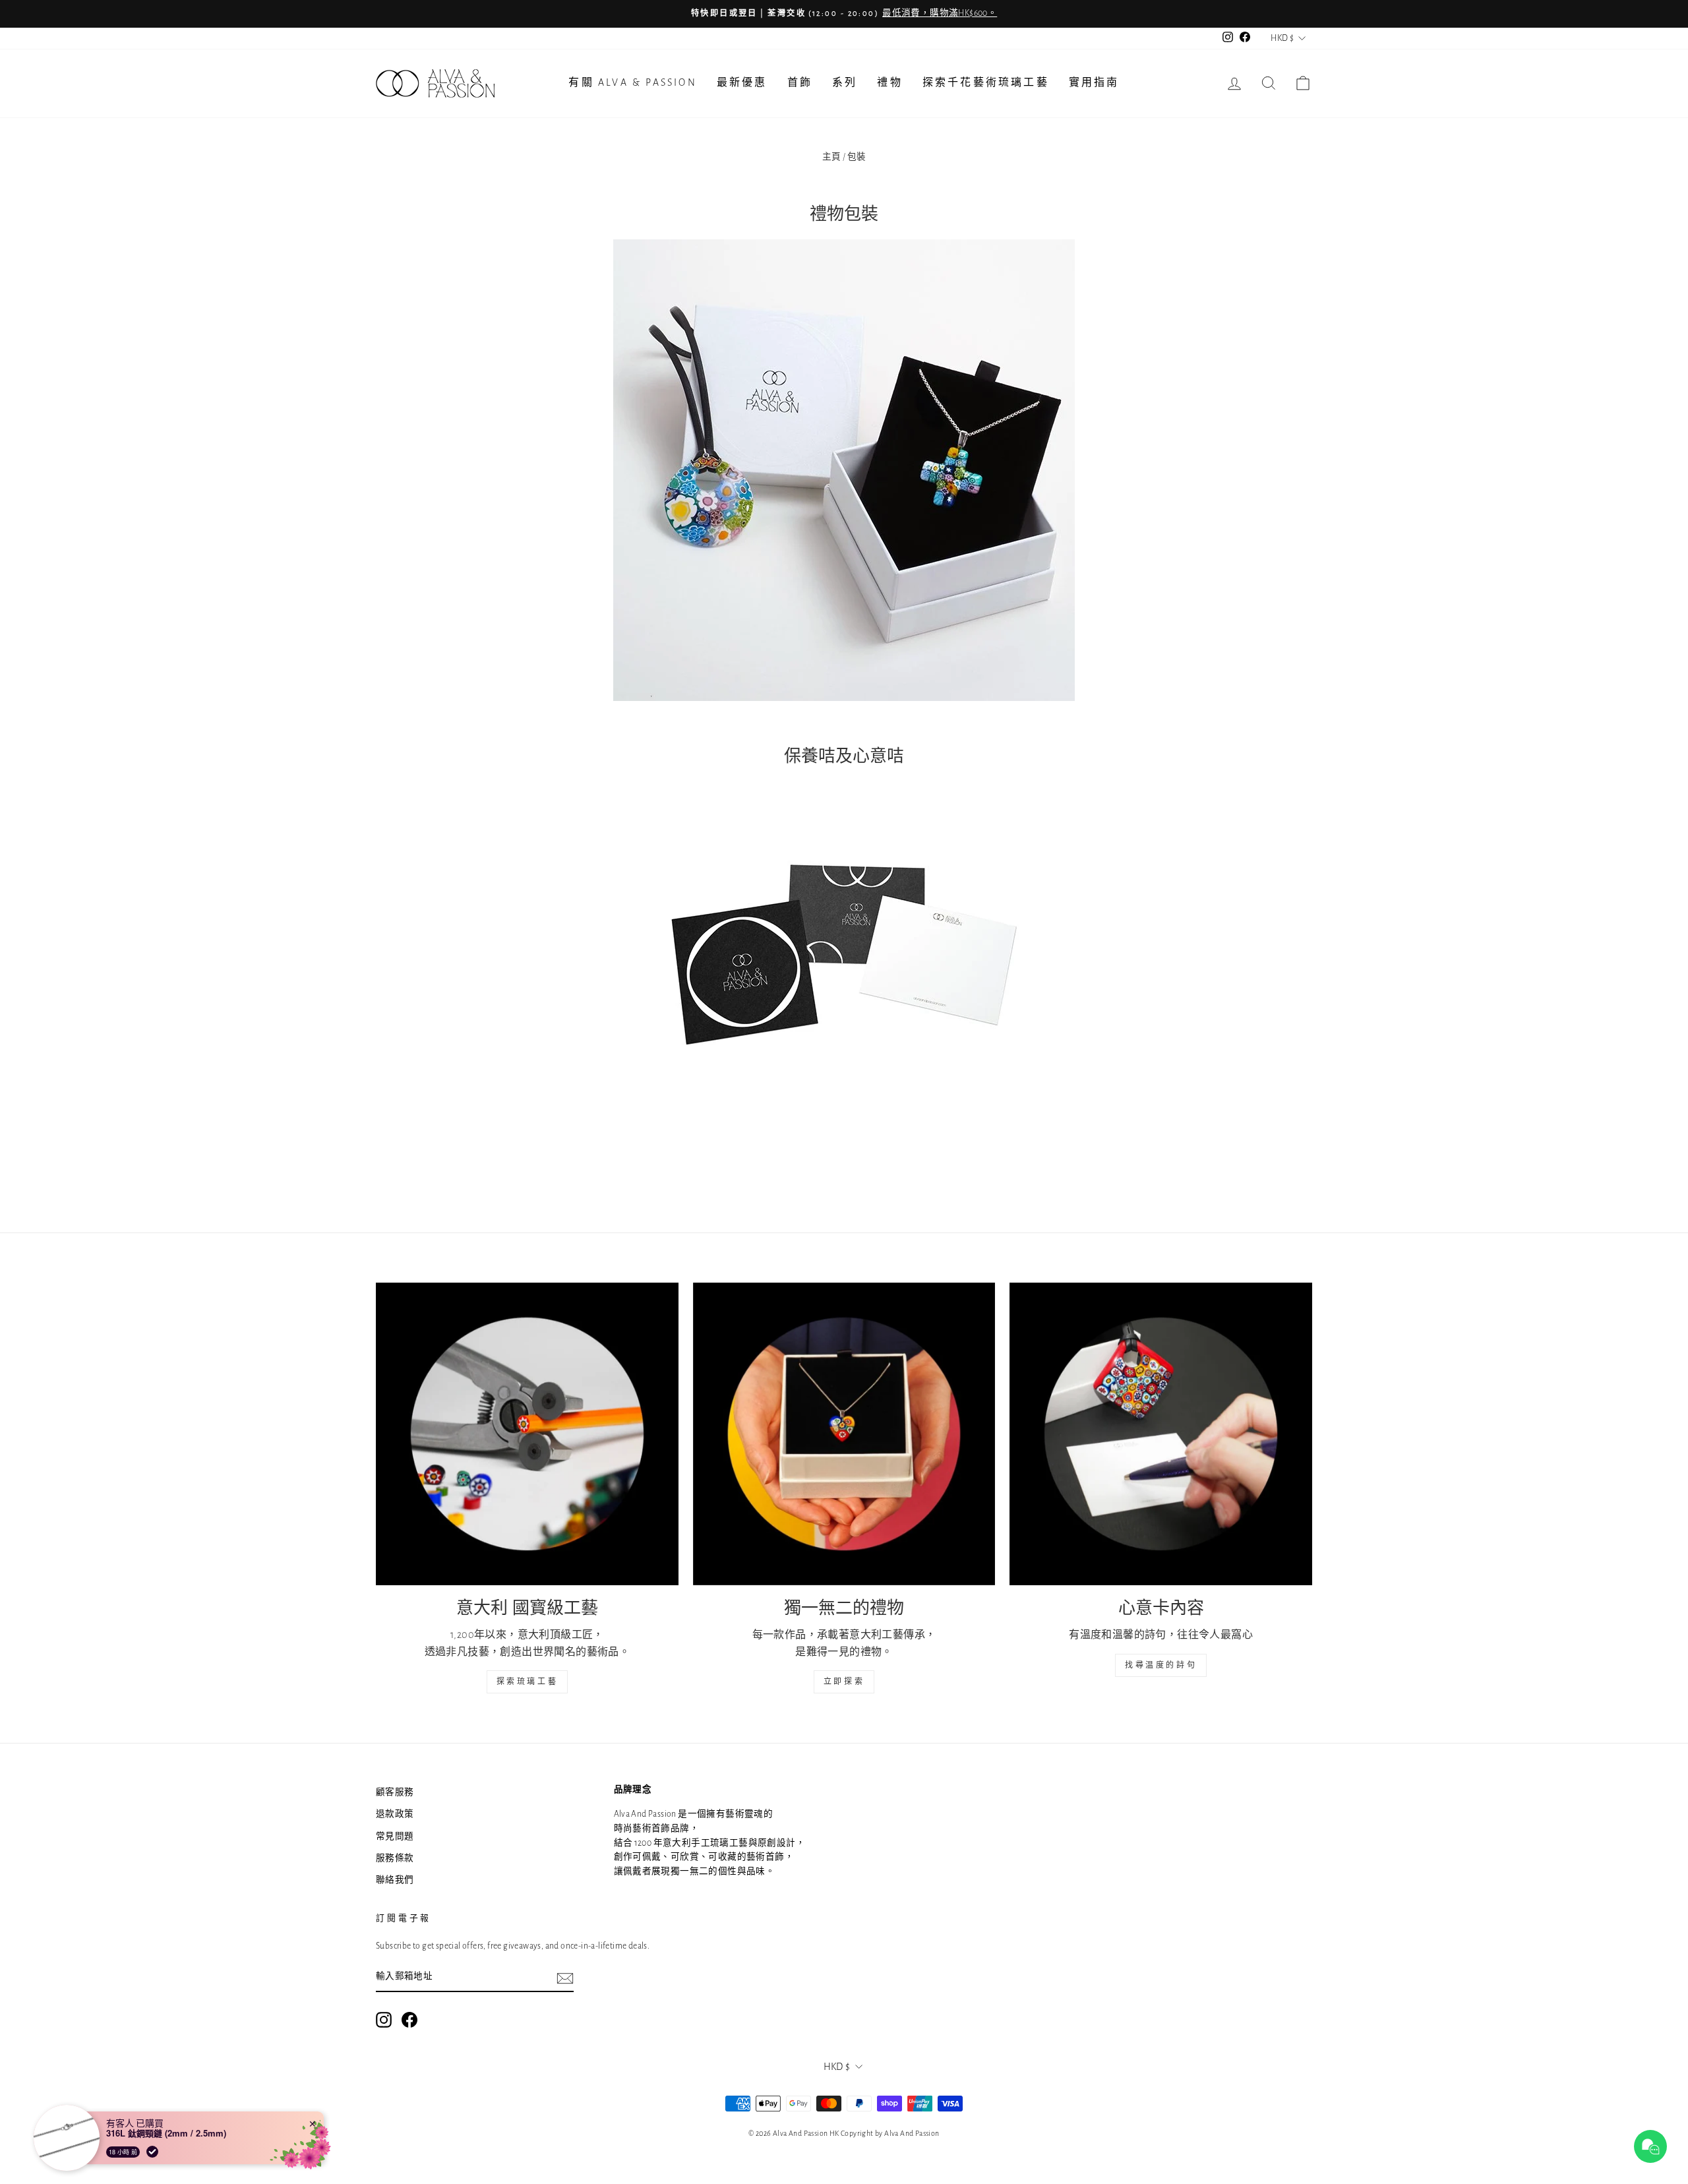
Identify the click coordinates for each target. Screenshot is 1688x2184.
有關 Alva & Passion (632, 82)
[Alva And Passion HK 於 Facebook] (409, 2020)
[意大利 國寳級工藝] (527, 1434)
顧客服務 (395, 1792)
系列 (845, 82)
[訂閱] (565, 1978)
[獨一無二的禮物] (844, 1434)
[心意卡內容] (1161, 1434)
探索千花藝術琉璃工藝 (986, 82)
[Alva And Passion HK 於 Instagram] (384, 2020)
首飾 (800, 82)
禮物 (889, 82)
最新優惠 (742, 82)
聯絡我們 (395, 1880)
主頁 (832, 157)
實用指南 (1094, 82)
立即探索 (844, 1682)
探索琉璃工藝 (527, 1682)
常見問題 (395, 1836)
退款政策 (395, 1814)
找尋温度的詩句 (1161, 1665)
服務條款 (395, 1858)
